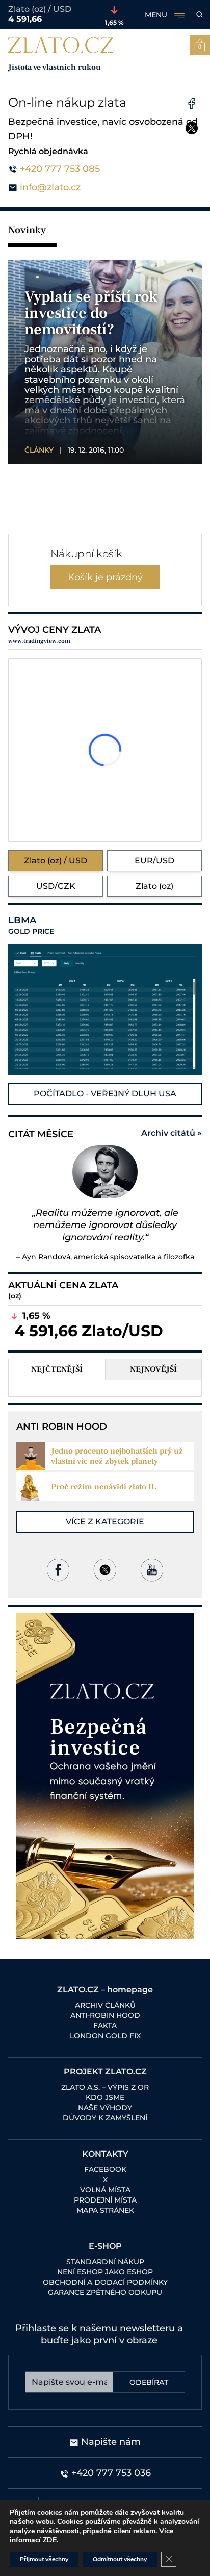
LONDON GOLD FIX (105, 2036)
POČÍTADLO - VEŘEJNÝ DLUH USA (105, 1094)
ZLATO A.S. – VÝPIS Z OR (105, 2087)
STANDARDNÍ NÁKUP (105, 2262)
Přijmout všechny (44, 2559)
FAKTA (105, 2025)
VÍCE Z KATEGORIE (105, 1522)
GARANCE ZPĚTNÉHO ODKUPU (105, 2292)
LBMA (31, 926)
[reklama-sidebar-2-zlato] (105, 1776)
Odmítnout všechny (120, 2559)
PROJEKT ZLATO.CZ (105, 2072)
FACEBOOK (105, 2169)
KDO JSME (105, 2097)
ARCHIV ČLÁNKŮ (105, 2005)
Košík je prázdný (105, 577)
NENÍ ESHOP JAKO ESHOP (105, 2272)
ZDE (50, 2540)
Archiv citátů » (172, 1133)
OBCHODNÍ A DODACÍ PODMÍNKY (105, 2282)
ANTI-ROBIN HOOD (105, 2015)
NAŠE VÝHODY (105, 2108)
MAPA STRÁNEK (105, 2210)
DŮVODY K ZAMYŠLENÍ (105, 2118)
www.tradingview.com (39, 641)
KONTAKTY (105, 2154)
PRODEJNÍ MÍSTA (105, 2200)
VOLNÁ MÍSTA (105, 2190)
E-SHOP (105, 2246)
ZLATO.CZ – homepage (105, 1990)
